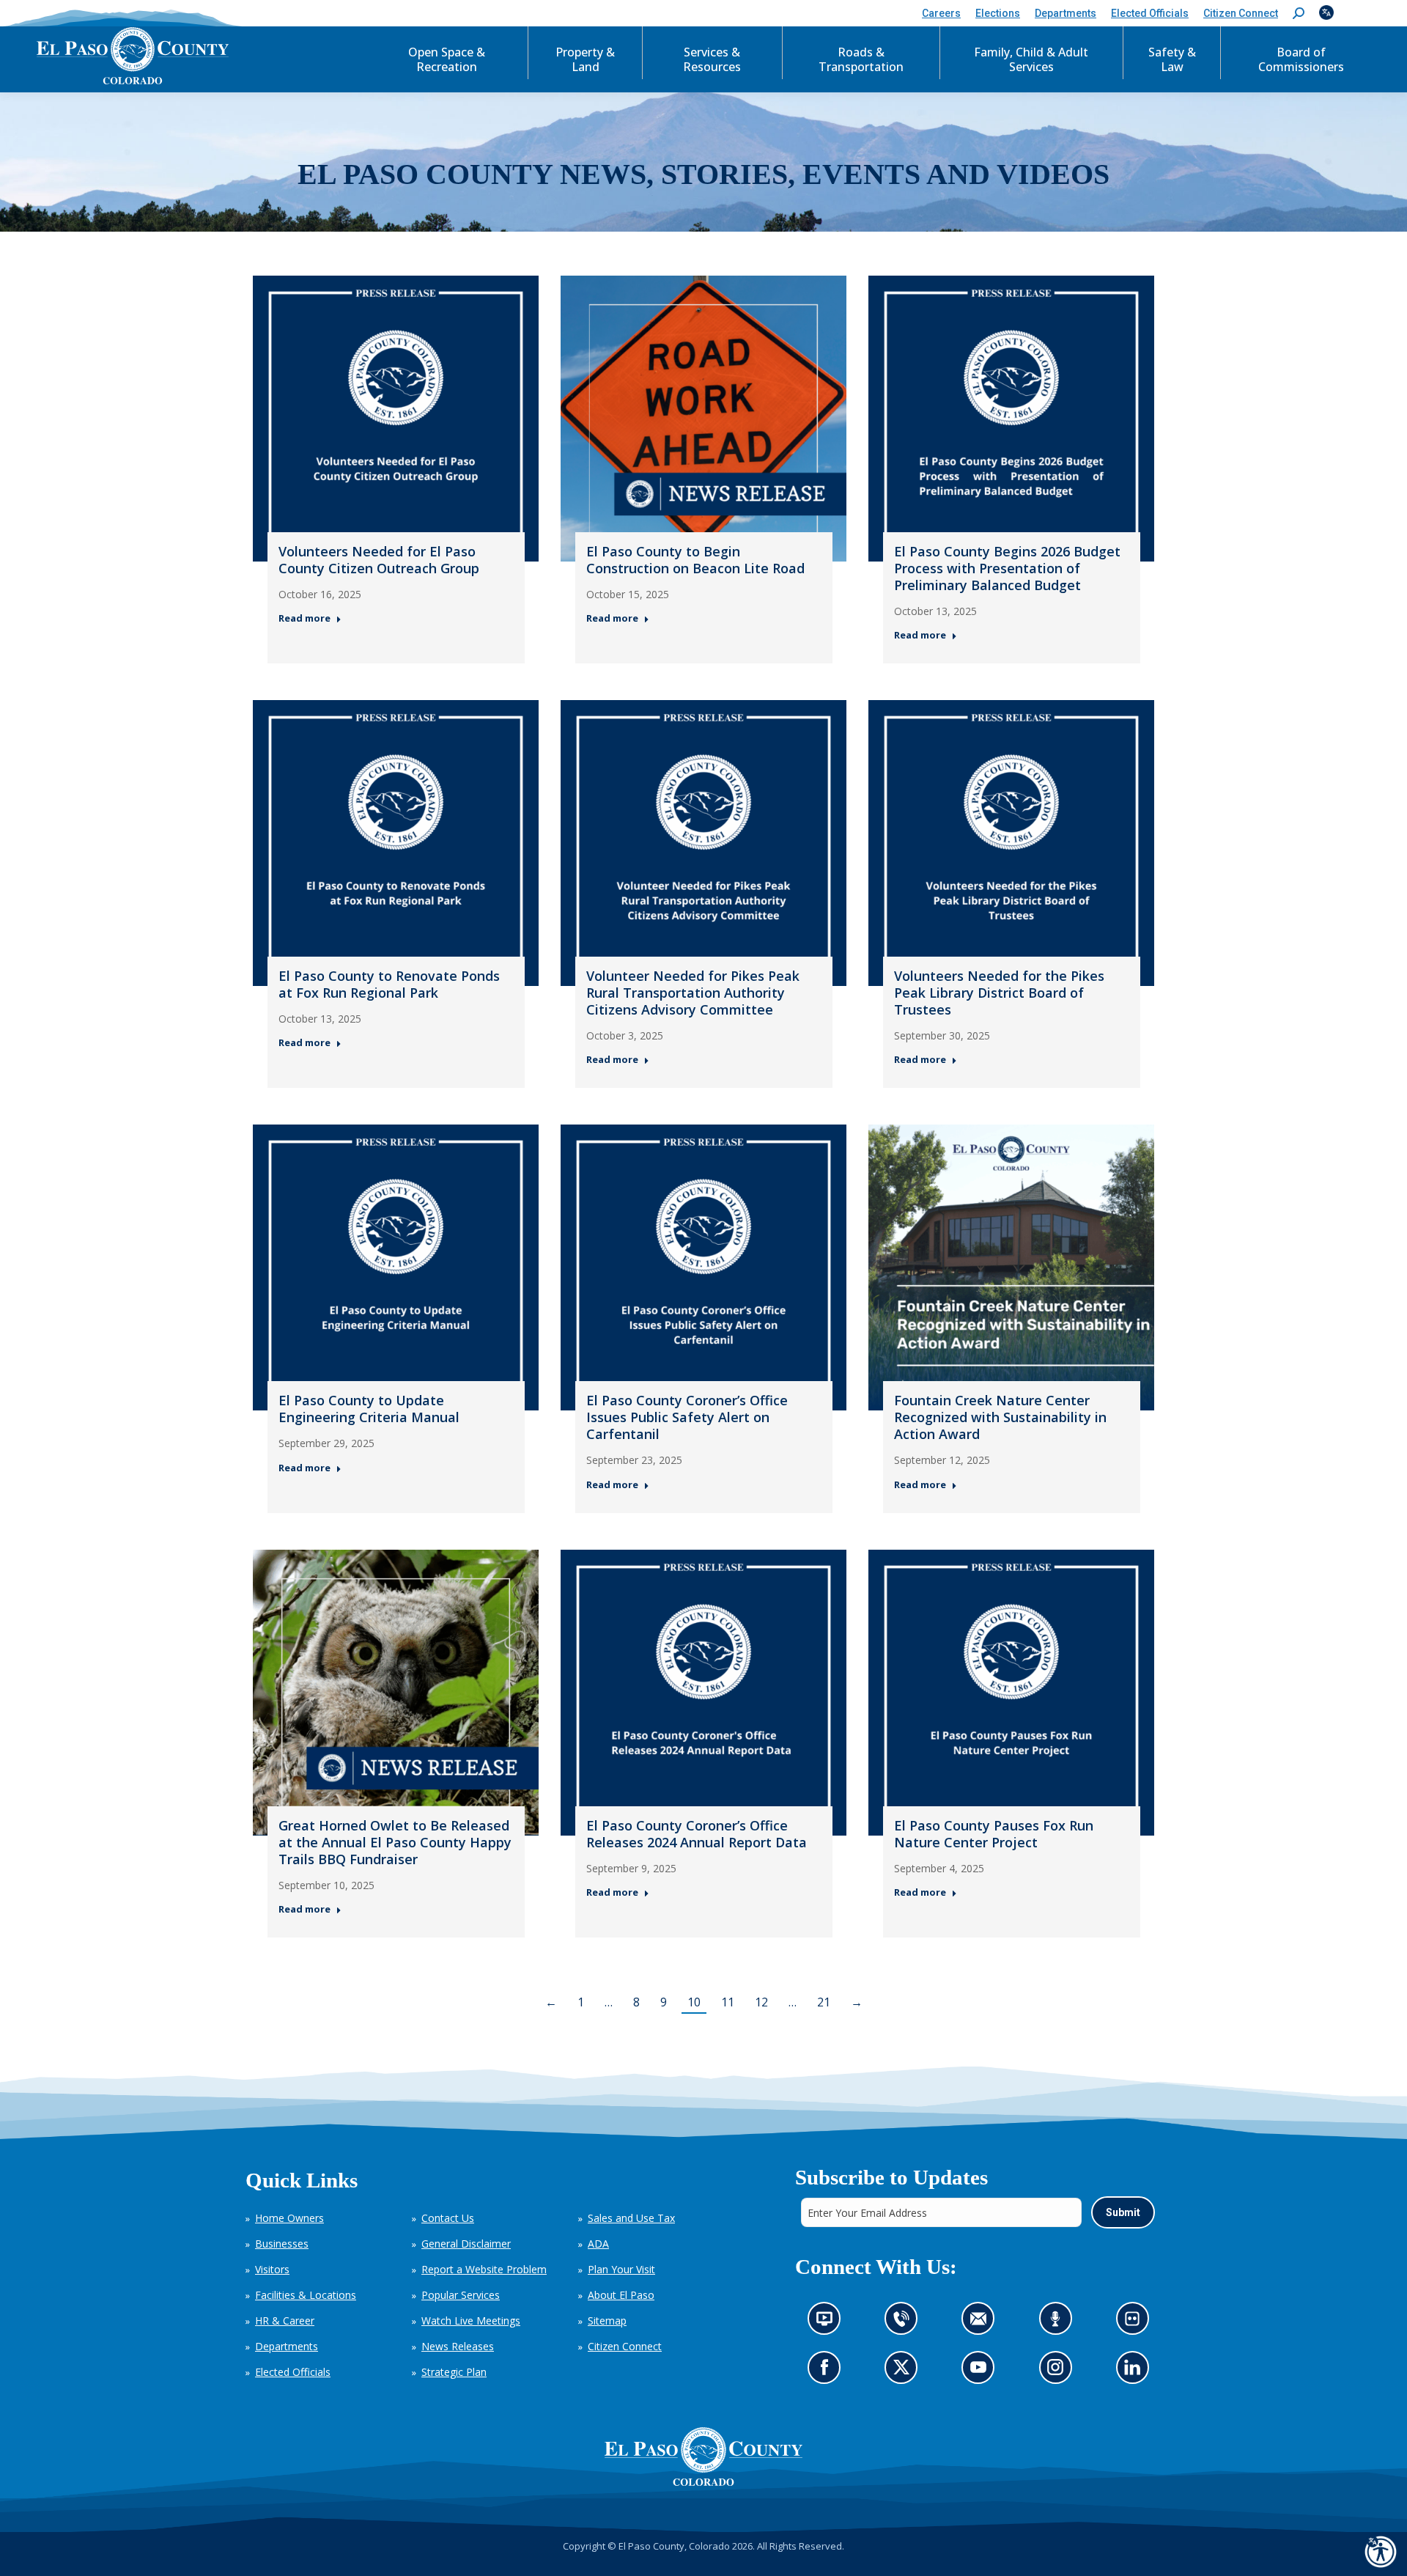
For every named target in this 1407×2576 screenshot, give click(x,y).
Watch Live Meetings (471, 2321)
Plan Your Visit (621, 2269)
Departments (287, 2346)
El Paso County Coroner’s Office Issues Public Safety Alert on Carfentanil (687, 1417)
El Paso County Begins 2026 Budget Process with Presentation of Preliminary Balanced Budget (1007, 568)
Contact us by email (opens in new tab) (982, 2323)
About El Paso (621, 2295)
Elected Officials (293, 2372)
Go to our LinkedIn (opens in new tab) (1135, 2372)
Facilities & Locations (306, 2295)
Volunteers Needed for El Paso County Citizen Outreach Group (379, 560)
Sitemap (607, 2321)
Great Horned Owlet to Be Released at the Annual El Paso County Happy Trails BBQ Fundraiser (395, 1842)
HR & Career (285, 2321)
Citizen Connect (625, 2346)
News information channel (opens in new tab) (828, 2323)
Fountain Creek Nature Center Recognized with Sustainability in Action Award (1000, 1417)
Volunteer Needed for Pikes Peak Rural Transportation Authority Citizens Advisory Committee (693, 993)
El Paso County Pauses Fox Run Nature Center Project (994, 1834)
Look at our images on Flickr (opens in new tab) (1136, 2323)
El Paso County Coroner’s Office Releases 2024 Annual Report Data (697, 1834)
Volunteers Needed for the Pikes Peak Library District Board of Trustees (999, 993)
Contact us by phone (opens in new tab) (905, 2323)
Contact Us (448, 2218)
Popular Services (461, 2295)
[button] (1299, 14)
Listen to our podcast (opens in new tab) (1059, 2323)
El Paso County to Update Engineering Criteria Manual (369, 1409)
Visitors (272, 2269)
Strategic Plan (454, 2372)
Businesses (282, 2244)
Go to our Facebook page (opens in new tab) (828, 2372)
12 (761, 2002)
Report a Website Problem (484, 2269)
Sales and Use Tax (631, 2218)
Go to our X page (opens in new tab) (905, 2372)
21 (824, 2002)
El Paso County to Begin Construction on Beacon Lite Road (695, 560)
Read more (304, 618)
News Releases (458, 2346)
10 (694, 2002)
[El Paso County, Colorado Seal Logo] (703, 2457)
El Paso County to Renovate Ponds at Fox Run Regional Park (389, 984)
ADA (598, 2244)
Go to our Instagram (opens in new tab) (1059, 2372)
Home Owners (289, 2218)
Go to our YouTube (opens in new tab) (982, 2372)
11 (728, 2002)
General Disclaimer (466, 2244)
